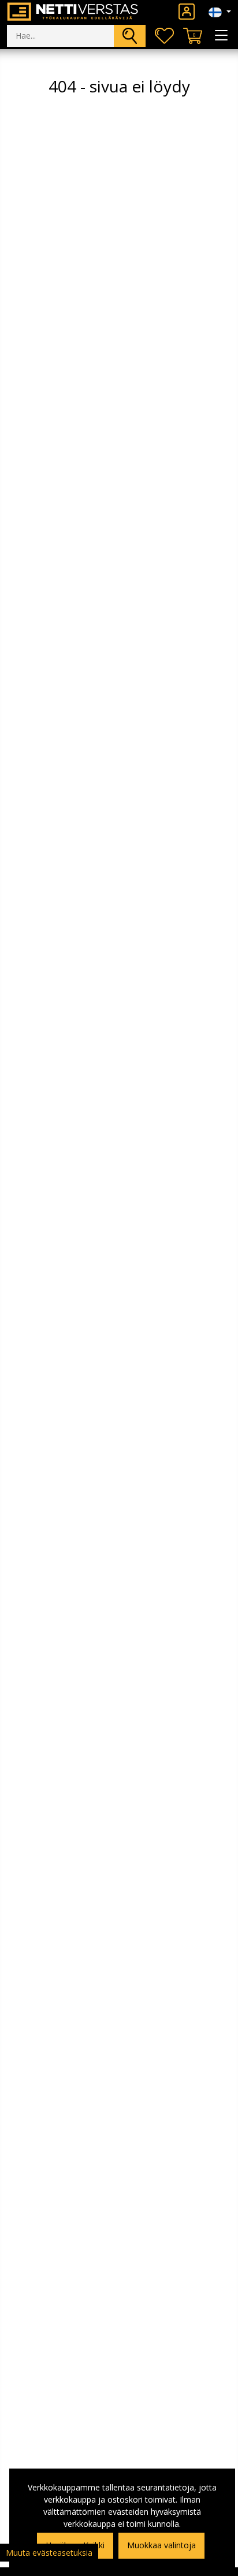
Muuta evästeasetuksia (49, 2553)
